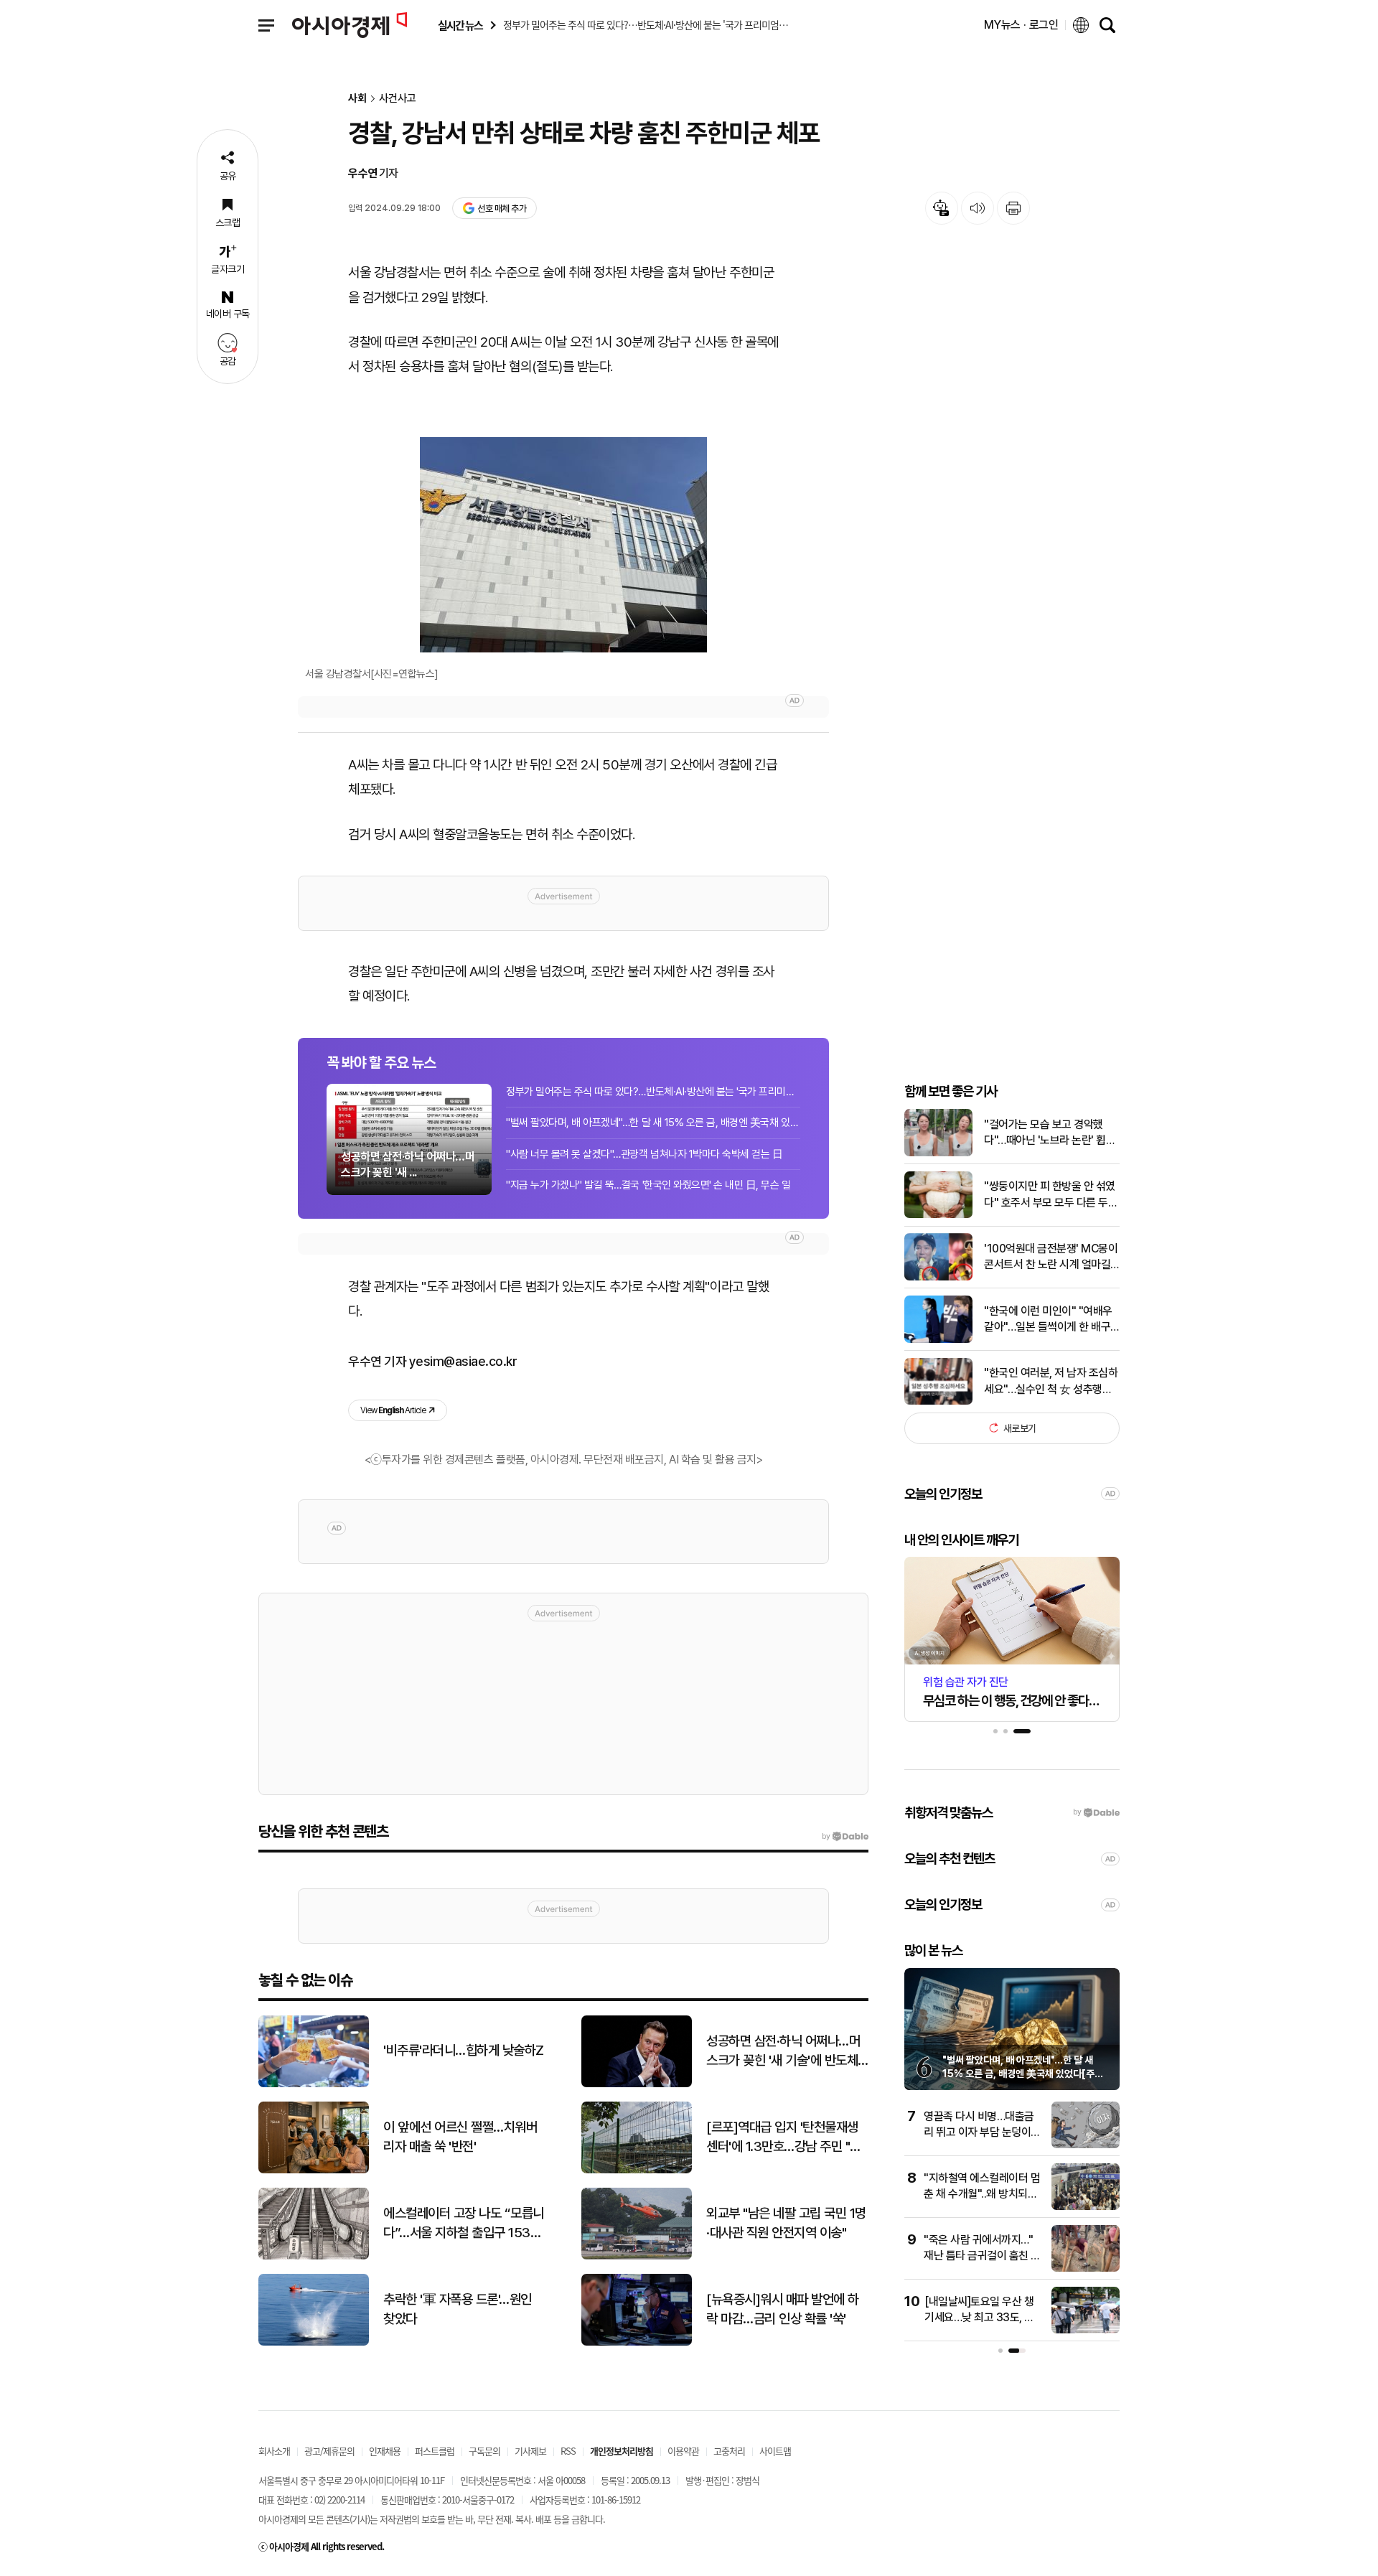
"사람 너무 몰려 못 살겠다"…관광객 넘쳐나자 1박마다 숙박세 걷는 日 (644, 1154)
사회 (357, 99)
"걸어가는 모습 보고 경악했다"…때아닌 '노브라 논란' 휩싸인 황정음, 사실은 (1050, 1133)
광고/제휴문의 (329, 2451)
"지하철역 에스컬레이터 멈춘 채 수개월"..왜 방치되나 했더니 (982, 2194)
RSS (568, 2451)
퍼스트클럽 (435, 2451)
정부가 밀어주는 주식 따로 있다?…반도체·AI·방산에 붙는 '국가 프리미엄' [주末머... (653, 1092)
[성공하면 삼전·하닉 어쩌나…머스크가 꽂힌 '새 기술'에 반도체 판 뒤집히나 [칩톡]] (637, 2084)
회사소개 (274, 2451)
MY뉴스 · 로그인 (1021, 25)
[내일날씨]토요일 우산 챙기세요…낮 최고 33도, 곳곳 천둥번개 (979, 2318)
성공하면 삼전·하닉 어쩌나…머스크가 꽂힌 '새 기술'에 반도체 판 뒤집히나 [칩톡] (783, 2051)
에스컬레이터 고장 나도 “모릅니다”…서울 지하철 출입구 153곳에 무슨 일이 (464, 2224)
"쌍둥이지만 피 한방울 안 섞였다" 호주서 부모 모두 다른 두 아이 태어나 (1050, 1195)
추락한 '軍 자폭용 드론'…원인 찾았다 (458, 2309)
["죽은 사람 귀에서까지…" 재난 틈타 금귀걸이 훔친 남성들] (1086, 2268)
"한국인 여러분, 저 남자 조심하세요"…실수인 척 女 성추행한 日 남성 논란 (1051, 1382)
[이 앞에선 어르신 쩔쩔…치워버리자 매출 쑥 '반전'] (314, 2170)
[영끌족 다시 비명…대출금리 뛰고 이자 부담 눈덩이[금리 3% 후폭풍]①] (1086, 2145)
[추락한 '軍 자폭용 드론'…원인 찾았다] (314, 2342)
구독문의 (484, 2451)
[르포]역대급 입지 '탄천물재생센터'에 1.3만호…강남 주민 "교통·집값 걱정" (784, 2137)
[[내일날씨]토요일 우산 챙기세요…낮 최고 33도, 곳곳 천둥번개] (1086, 2330)
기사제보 (530, 2451)
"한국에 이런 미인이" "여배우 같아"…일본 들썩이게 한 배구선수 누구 (1048, 1319)
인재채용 (385, 2451)
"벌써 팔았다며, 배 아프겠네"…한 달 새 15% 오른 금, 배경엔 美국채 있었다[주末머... (653, 1123)
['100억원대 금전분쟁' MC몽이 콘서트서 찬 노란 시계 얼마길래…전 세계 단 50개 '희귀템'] (938, 1277)
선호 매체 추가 (502, 209)
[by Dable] (845, 1837)
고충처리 (729, 2451)
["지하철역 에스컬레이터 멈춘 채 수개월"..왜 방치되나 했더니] (1086, 2207)
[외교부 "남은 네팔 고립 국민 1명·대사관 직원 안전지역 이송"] (637, 2256)
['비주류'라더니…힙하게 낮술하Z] (314, 2084)
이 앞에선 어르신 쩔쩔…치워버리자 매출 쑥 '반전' (460, 2137)
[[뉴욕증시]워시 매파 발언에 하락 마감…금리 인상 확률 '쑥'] (637, 2342)
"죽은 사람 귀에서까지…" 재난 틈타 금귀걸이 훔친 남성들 (982, 2256)
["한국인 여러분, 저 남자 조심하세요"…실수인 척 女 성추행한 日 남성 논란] (938, 1401)
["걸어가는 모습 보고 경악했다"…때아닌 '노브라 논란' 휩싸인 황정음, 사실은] (938, 1153)
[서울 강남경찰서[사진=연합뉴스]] (563, 545)
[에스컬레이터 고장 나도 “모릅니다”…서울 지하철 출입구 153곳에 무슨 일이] (314, 2256)
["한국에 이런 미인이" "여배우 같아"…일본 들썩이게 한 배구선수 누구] (938, 1340)
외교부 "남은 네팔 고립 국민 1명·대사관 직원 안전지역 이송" (786, 2223)
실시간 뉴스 (460, 25)
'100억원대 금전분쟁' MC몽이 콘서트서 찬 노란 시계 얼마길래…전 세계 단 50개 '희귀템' (1051, 1257)
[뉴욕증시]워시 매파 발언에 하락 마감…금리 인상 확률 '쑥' (783, 2309)
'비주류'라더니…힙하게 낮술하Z (464, 2050)
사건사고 (398, 99)
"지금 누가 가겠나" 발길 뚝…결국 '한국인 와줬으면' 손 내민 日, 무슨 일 (648, 1185)
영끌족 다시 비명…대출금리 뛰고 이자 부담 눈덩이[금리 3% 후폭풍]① (979, 2132)
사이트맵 (775, 2451)
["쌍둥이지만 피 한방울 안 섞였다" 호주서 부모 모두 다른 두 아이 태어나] (938, 1215)
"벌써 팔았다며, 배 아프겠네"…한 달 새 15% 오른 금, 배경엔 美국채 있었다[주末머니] (1023, 2074)
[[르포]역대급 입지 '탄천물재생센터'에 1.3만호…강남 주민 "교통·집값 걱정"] (637, 2170)
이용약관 (683, 2451)
